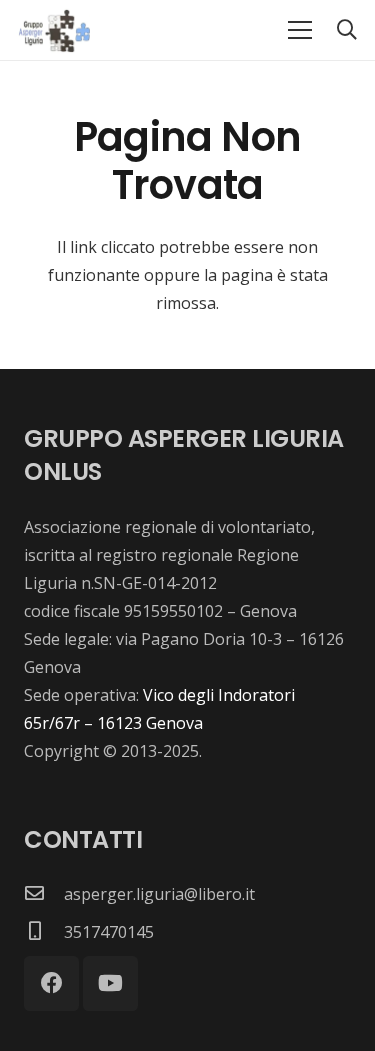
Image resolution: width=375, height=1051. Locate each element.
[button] (347, 30)
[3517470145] (44, 932)
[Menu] (300, 30)
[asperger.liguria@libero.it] (44, 894)
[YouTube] (110, 983)
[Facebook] (51, 983)
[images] (53, 30)
